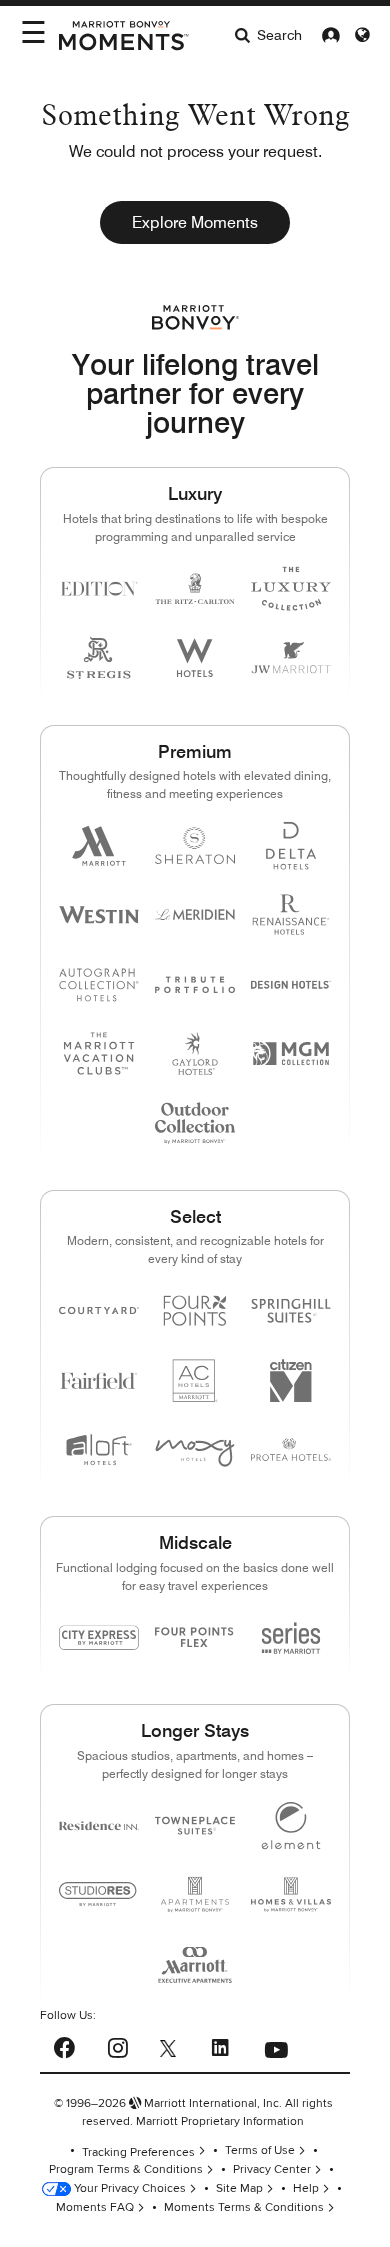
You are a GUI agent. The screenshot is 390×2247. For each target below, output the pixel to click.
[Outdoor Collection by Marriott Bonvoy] (195, 1122)
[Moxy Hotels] (195, 1449)
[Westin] (99, 914)
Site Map (239, 2188)
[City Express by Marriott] (99, 1637)
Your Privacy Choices (128, 2188)
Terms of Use (260, 2150)
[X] (168, 2047)
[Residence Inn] (99, 1825)
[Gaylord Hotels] (195, 1053)
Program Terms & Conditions (126, 2169)
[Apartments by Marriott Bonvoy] (195, 1894)
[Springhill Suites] (291, 1310)
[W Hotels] (195, 657)
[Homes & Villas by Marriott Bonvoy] (291, 1894)
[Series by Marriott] (291, 1637)
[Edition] (99, 588)
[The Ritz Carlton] (195, 588)
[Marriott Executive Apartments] (195, 1964)
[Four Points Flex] (195, 1637)
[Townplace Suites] (195, 1825)
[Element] (291, 1825)
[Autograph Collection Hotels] (99, 984)
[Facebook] (64, 2045)
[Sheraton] (195, 845)
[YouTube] (276, 2045)
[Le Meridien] (195, 914)
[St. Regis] (99, 657)
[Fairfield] (99, 1380)
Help (306, 2188)
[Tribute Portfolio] (195, 984)
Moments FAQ (95, 2207)
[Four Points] (195, 1310)
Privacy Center (272, 2169)
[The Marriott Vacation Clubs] (99, 1053)
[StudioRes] (99, 1894)
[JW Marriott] (291, 657)
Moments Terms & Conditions (244, 2207)
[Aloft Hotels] (99, 1449)
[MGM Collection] (291, 1053)
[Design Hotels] (291, 984)
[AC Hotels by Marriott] (195, 1380)
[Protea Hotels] (291, 1449)
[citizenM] (291, 1380)
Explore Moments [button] (195, 222)
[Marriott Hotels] (99, 845)
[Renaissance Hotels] (291, 914)
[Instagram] (117, 2045)
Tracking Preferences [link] (138, 2152)
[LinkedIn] (220, 2045)
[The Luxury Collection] (291, 588)
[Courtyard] (99, 1310)
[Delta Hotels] (291, 845)
